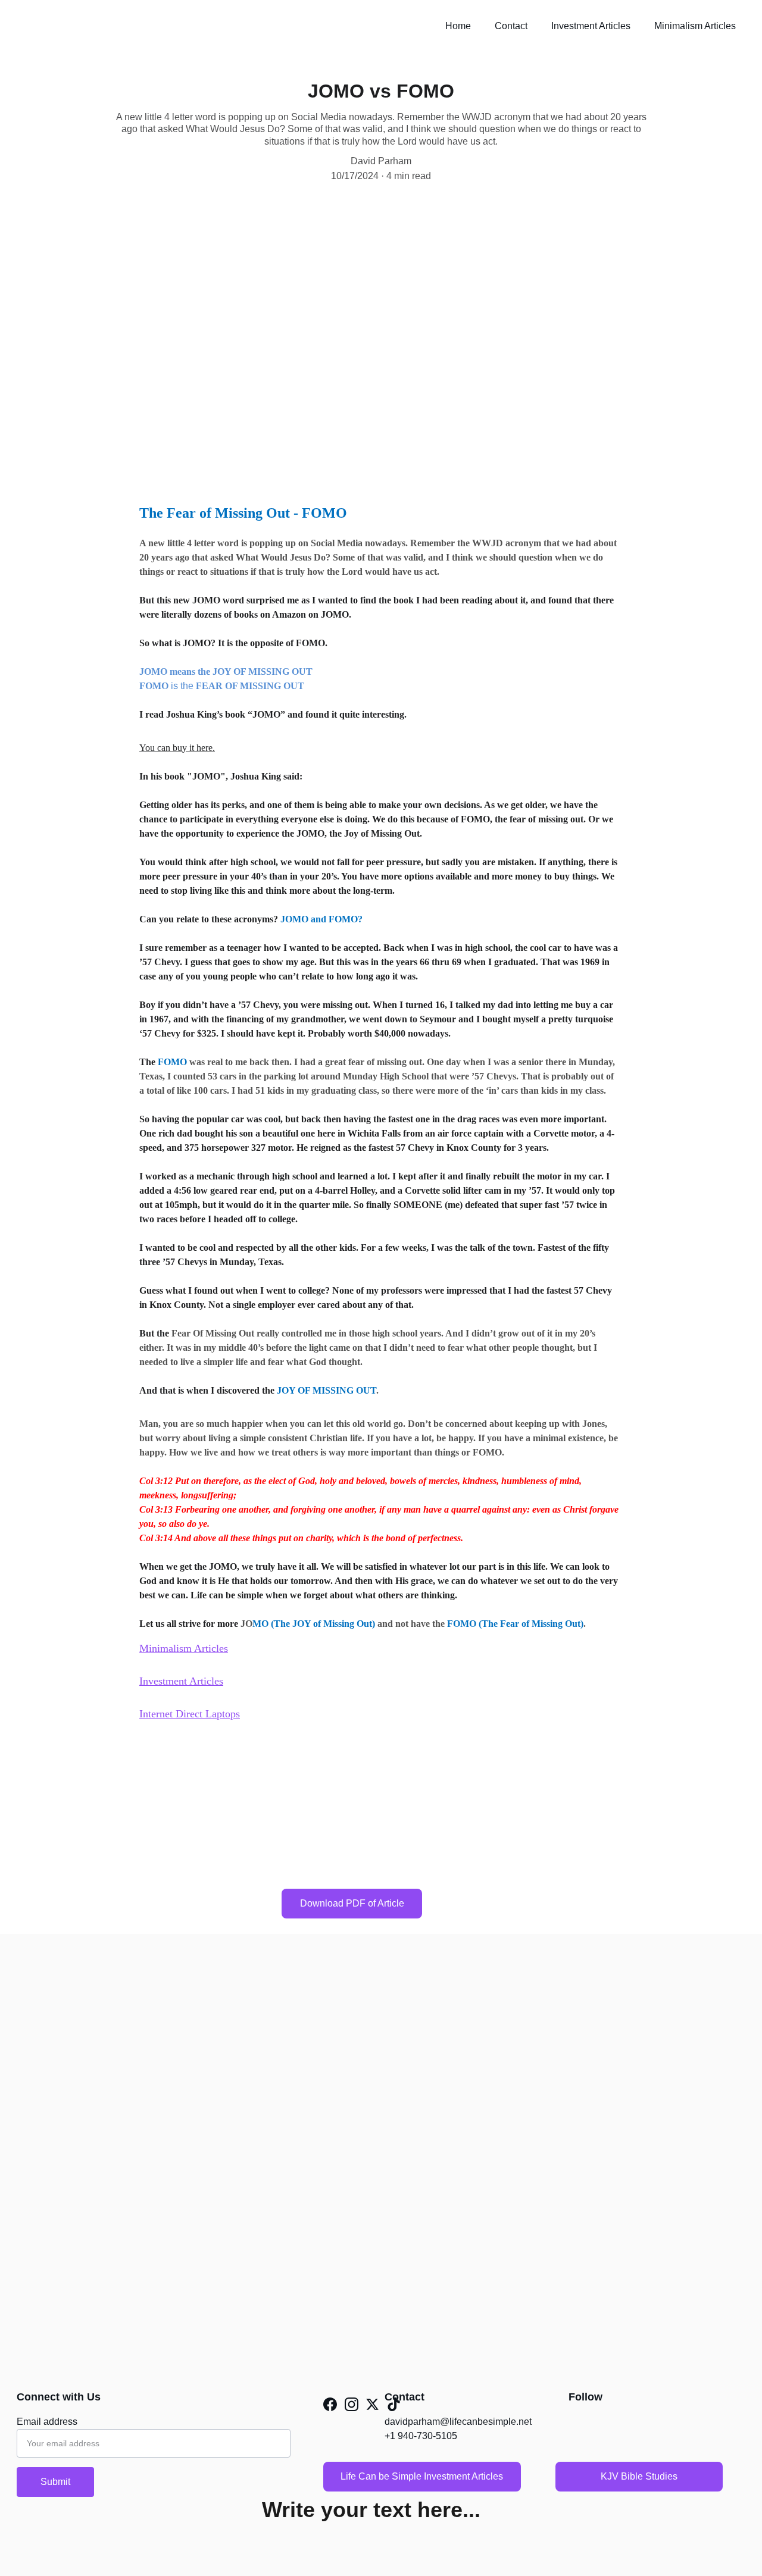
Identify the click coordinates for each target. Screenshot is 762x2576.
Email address (47, 2422)
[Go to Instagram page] (352, 2404)
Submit (55, 2482)
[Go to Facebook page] (330, 2404)
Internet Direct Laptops (190, 1714)
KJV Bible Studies (639, 2476)
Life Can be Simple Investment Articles (422, 2476)
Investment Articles (591, 26)
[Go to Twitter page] (372, 2404)
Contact (511, 26)
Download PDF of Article (352, 1903)
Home (458, 26)
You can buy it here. (177, 748)
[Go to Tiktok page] (394, 2404)
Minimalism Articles (695, 26)
